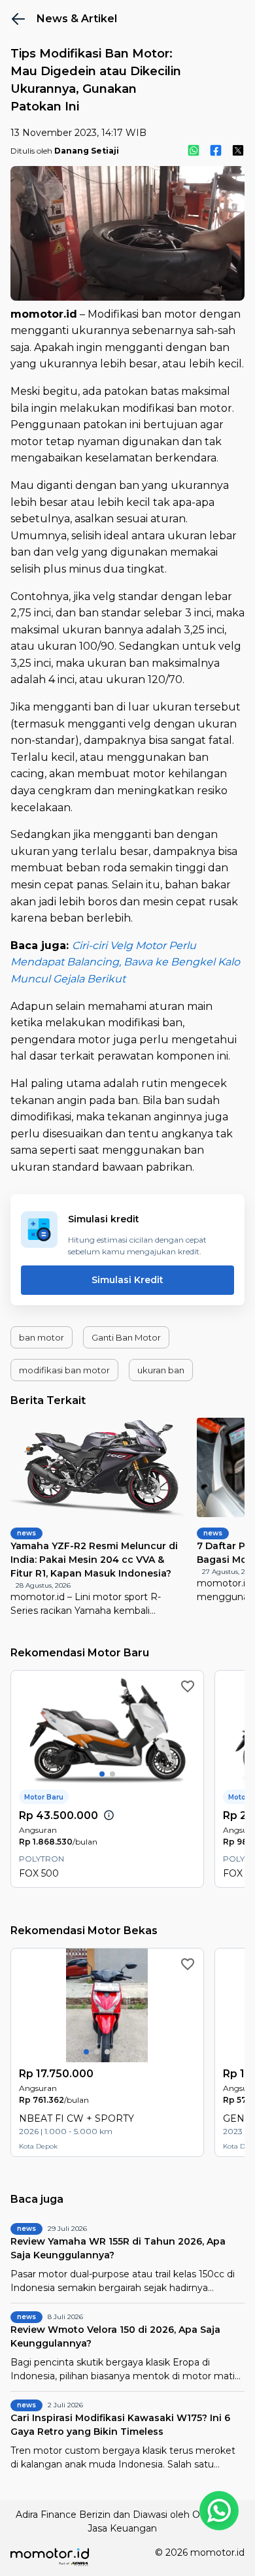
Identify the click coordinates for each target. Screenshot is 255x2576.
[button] (42, 1337)
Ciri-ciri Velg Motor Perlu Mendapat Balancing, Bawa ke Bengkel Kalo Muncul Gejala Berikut (125, 962)
